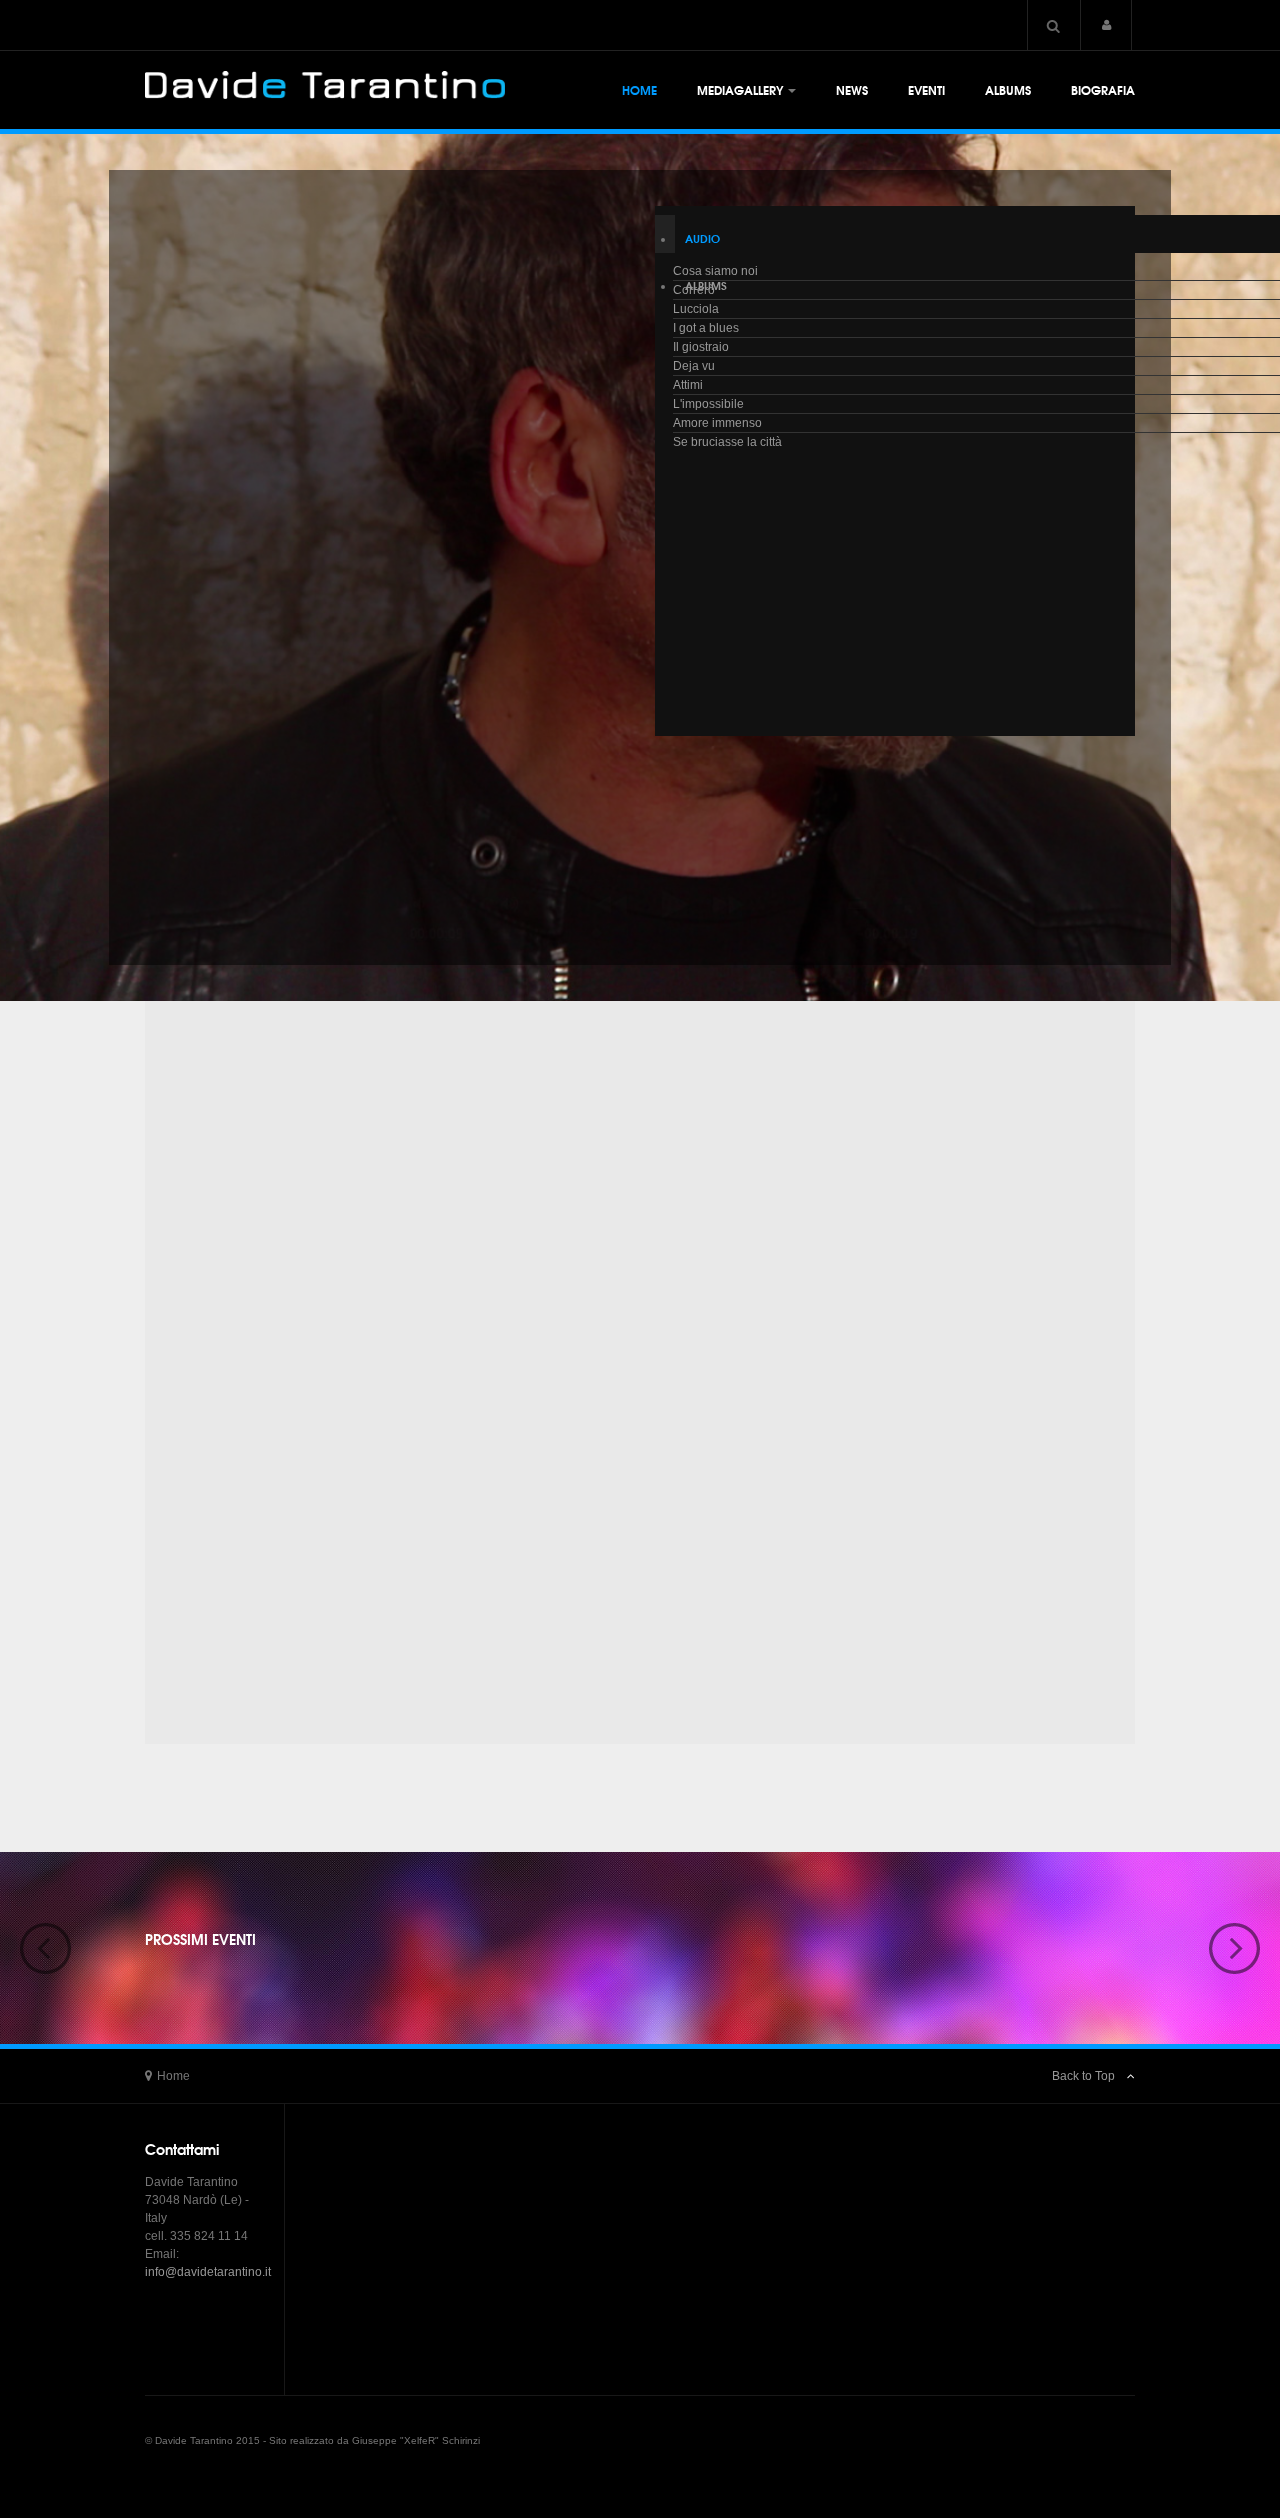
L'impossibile (708, 404)
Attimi (688, 385)
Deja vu (694, 366)
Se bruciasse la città (727, 442)
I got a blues (706, 328)
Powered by (1044, 2457)
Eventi (926, 89)
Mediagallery (740, 89)
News (852, 89)
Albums (1008, 89)
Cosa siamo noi (715, 271)
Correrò (694, 290)
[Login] (1106, 25)
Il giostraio (701, 347)
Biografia (1103, 89)
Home (639, 89)
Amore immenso (717, 423)
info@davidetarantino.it (208, 2272)
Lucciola (696, 309)
